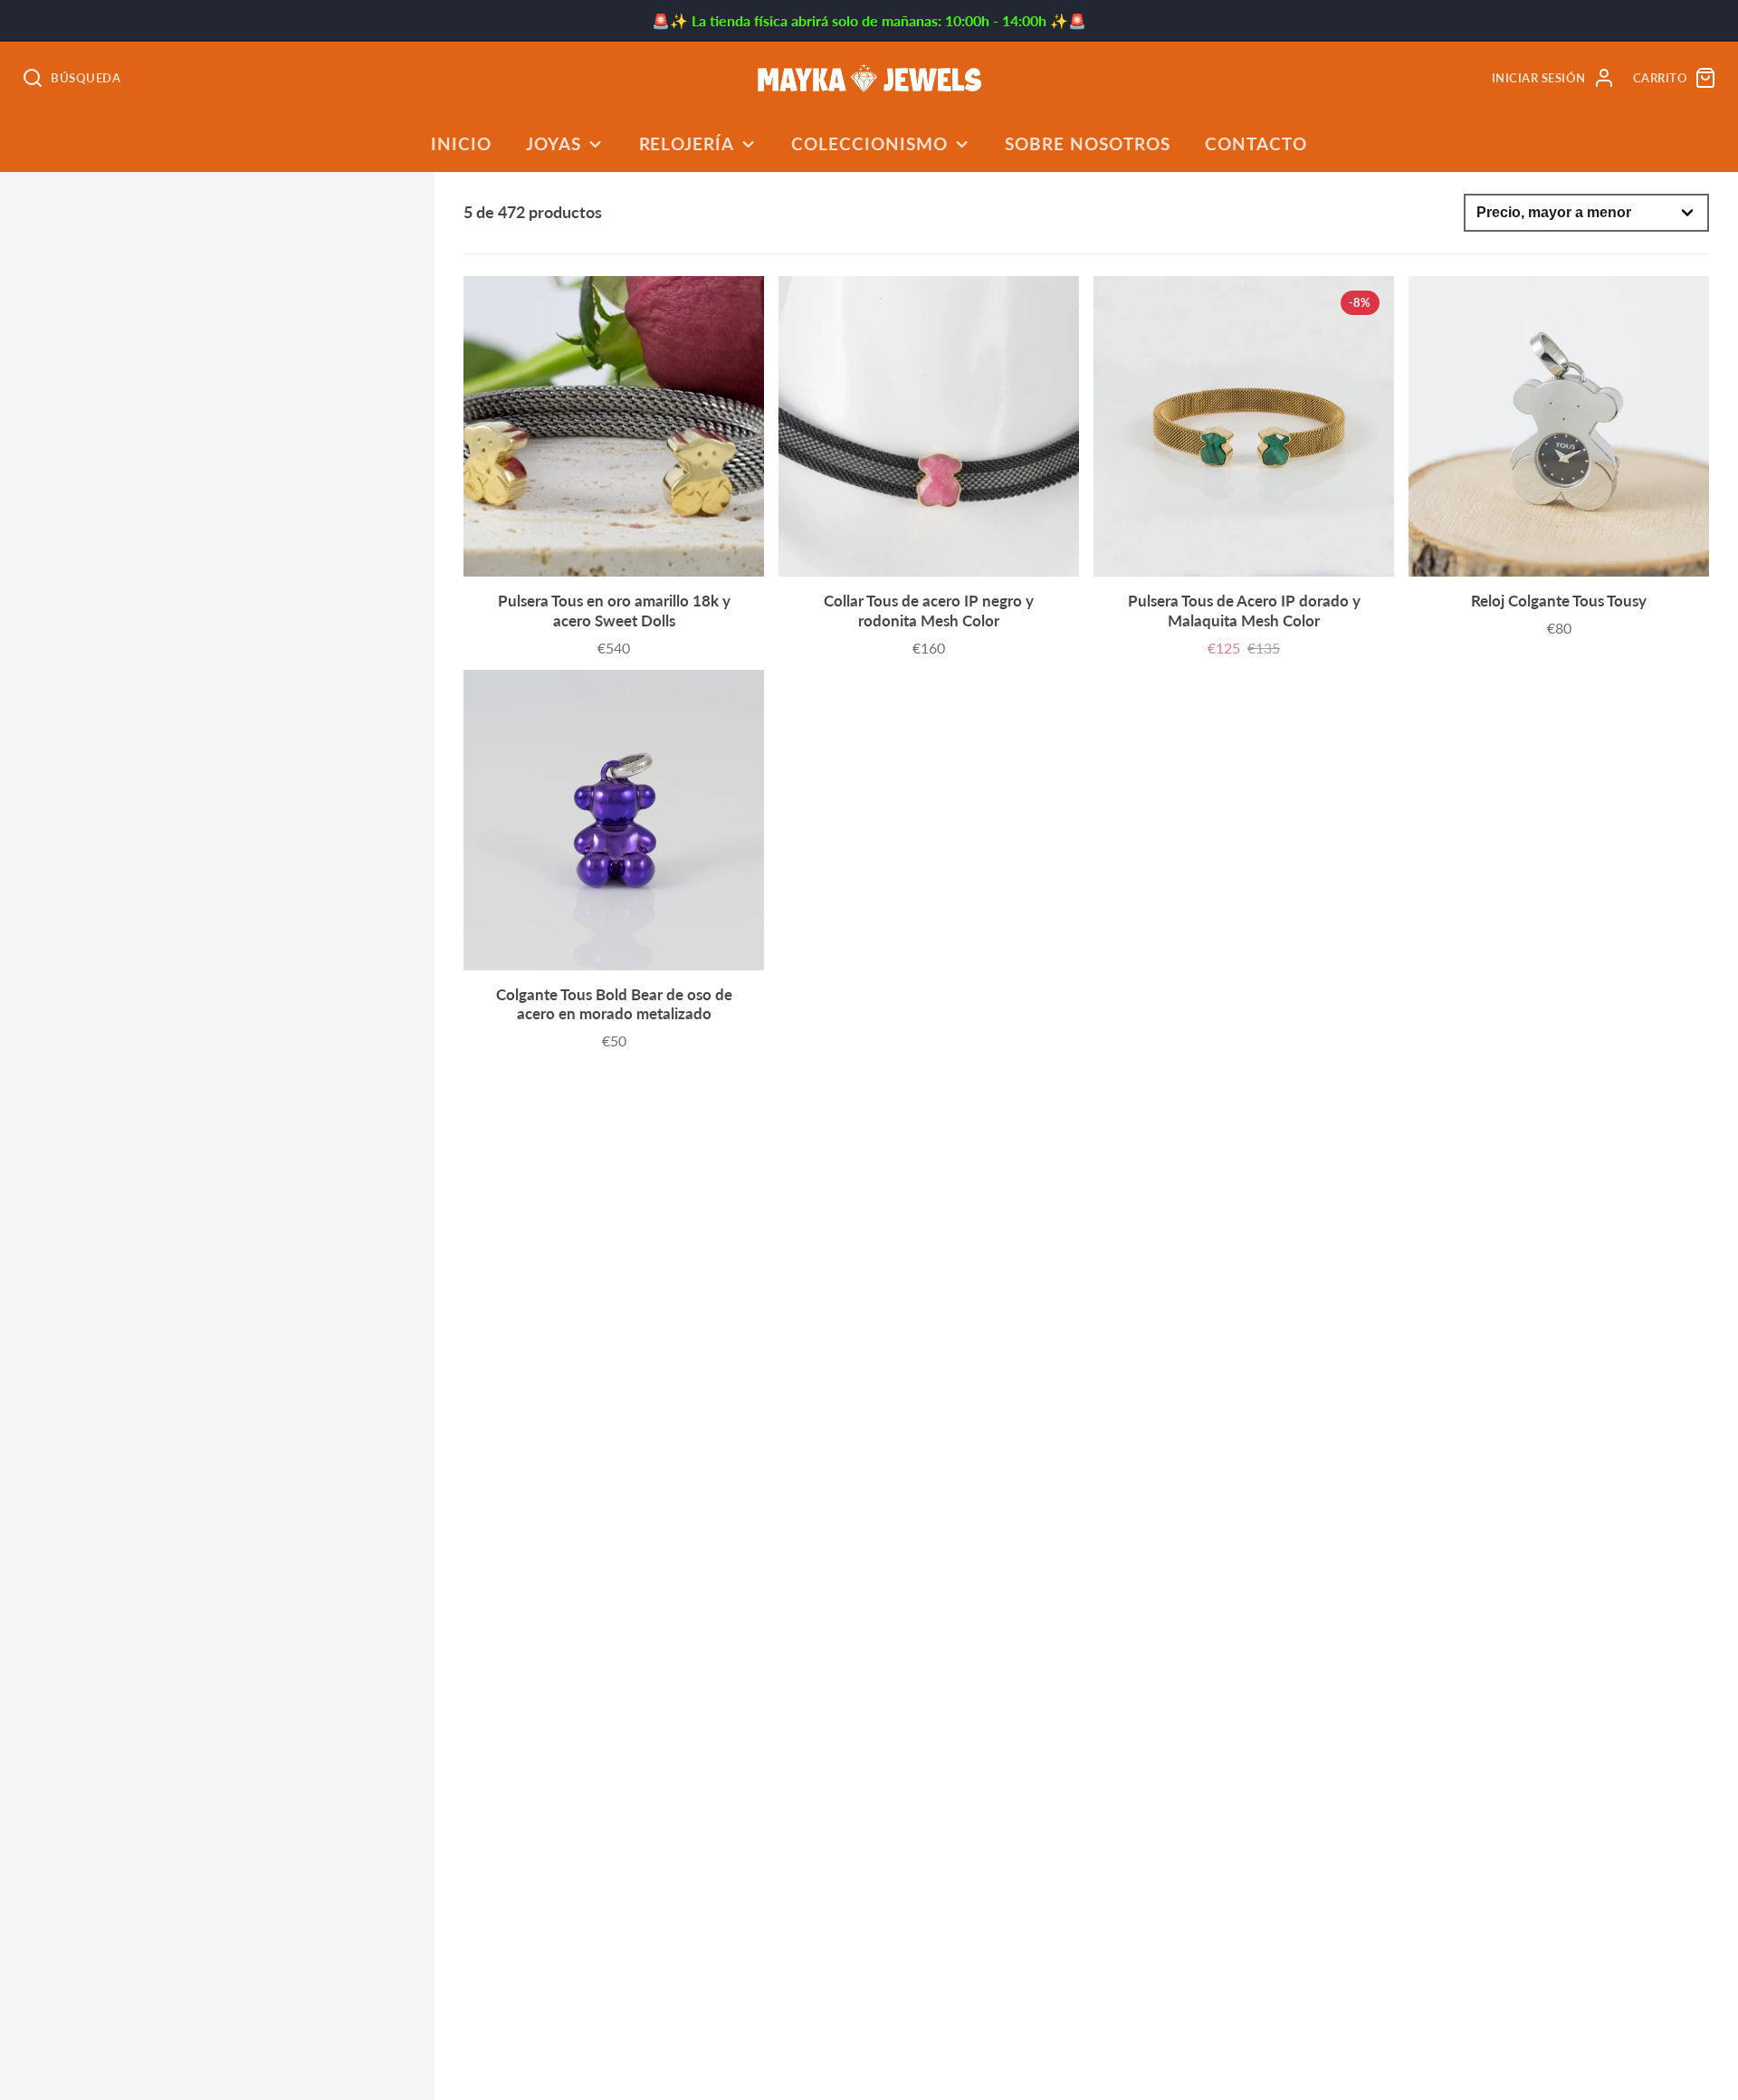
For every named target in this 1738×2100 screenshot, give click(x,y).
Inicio (461, 143)
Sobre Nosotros (1087, 143)
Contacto (1256, 143)
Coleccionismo (869, 143)
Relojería (687, 143)
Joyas (554, 143)
